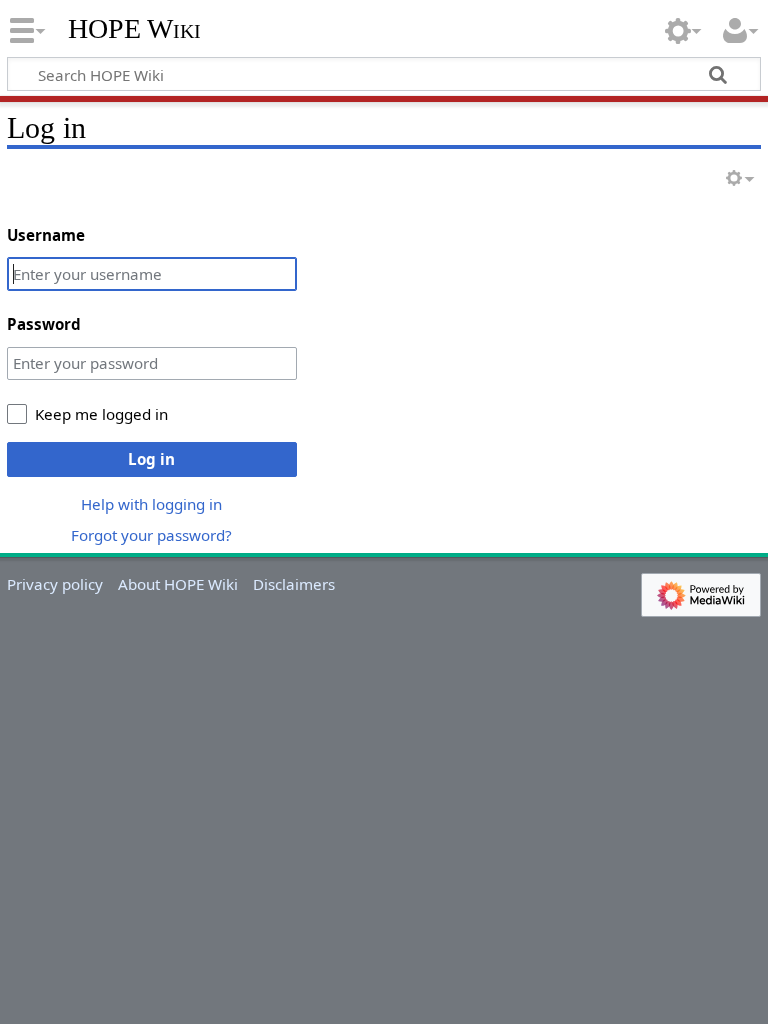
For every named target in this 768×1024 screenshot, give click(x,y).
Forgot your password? (151, 535)
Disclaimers (294, 584)
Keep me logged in (101, 414)
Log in (151, 459)
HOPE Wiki (134, 29)
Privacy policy (55, 584)
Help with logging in (151, 504)
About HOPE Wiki (178, 584)
